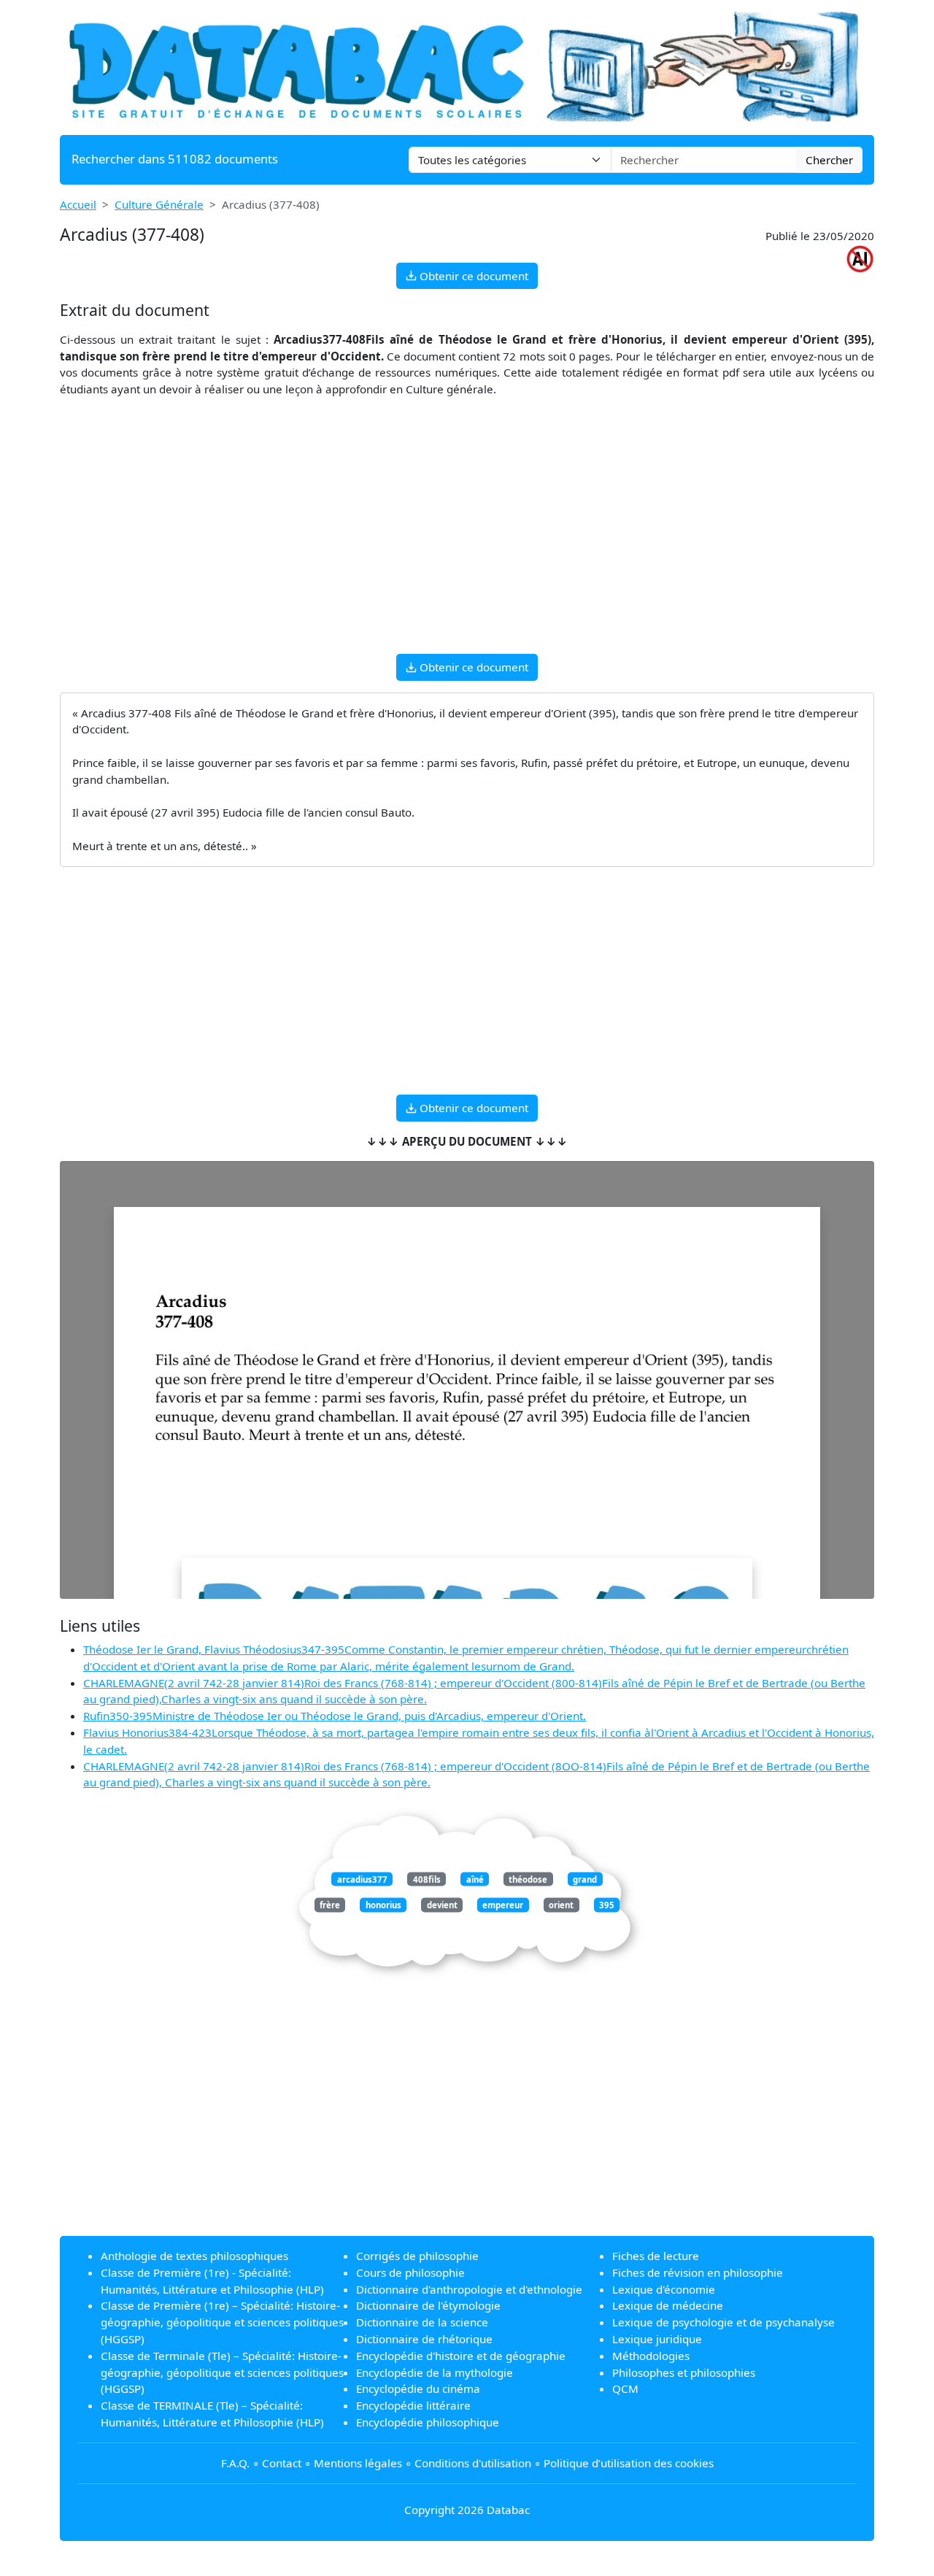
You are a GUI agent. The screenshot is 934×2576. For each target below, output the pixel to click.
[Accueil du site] (467, 66)
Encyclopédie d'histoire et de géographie (461, 2356)
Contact (282, 2463)
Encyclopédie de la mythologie (435, 2372)
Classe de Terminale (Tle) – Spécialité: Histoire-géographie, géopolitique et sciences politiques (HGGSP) (222, 2372)
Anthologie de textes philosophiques (194, 2256)
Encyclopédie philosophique (428, 2422)
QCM (625, 2388)
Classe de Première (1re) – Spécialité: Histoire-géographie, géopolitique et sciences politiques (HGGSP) (222, 2322)
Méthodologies (651, 2356)
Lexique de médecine (668, 2305)
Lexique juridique (657, 2339)
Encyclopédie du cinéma (418, 2388)
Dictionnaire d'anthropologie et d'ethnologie (469, 2289)
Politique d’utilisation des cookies (629, 2463)
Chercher (829, 160)
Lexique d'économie (664, 2289)
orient (561, 1905)
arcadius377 (362, 1879)
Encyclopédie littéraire (413, 2405)
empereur (503, 1905)
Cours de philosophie (410, 2272)
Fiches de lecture (656, 2256)
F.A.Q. (235, 2463)
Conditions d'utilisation (473, 2463)
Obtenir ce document (472, 276)
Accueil (78, 204)
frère (330, 1905)
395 (607, 1905)
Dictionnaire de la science (422, 2322)
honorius (383, 1905)
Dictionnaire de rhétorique (424, 2339)
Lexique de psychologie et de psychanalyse (723, 2322)
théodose (528, 1879)
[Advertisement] (467, 540)
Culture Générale (159, 204)
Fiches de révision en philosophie (698, 2272)
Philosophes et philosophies (684, 2372)
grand (585, 1879)
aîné (475, 1879)
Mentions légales (358, 2463)
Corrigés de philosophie (417, 2256)
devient (442, 1905)
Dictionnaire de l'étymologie (428, 2305)
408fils (427, 1879)
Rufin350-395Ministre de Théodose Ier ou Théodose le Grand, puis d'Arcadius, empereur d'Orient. (335, 1716)
